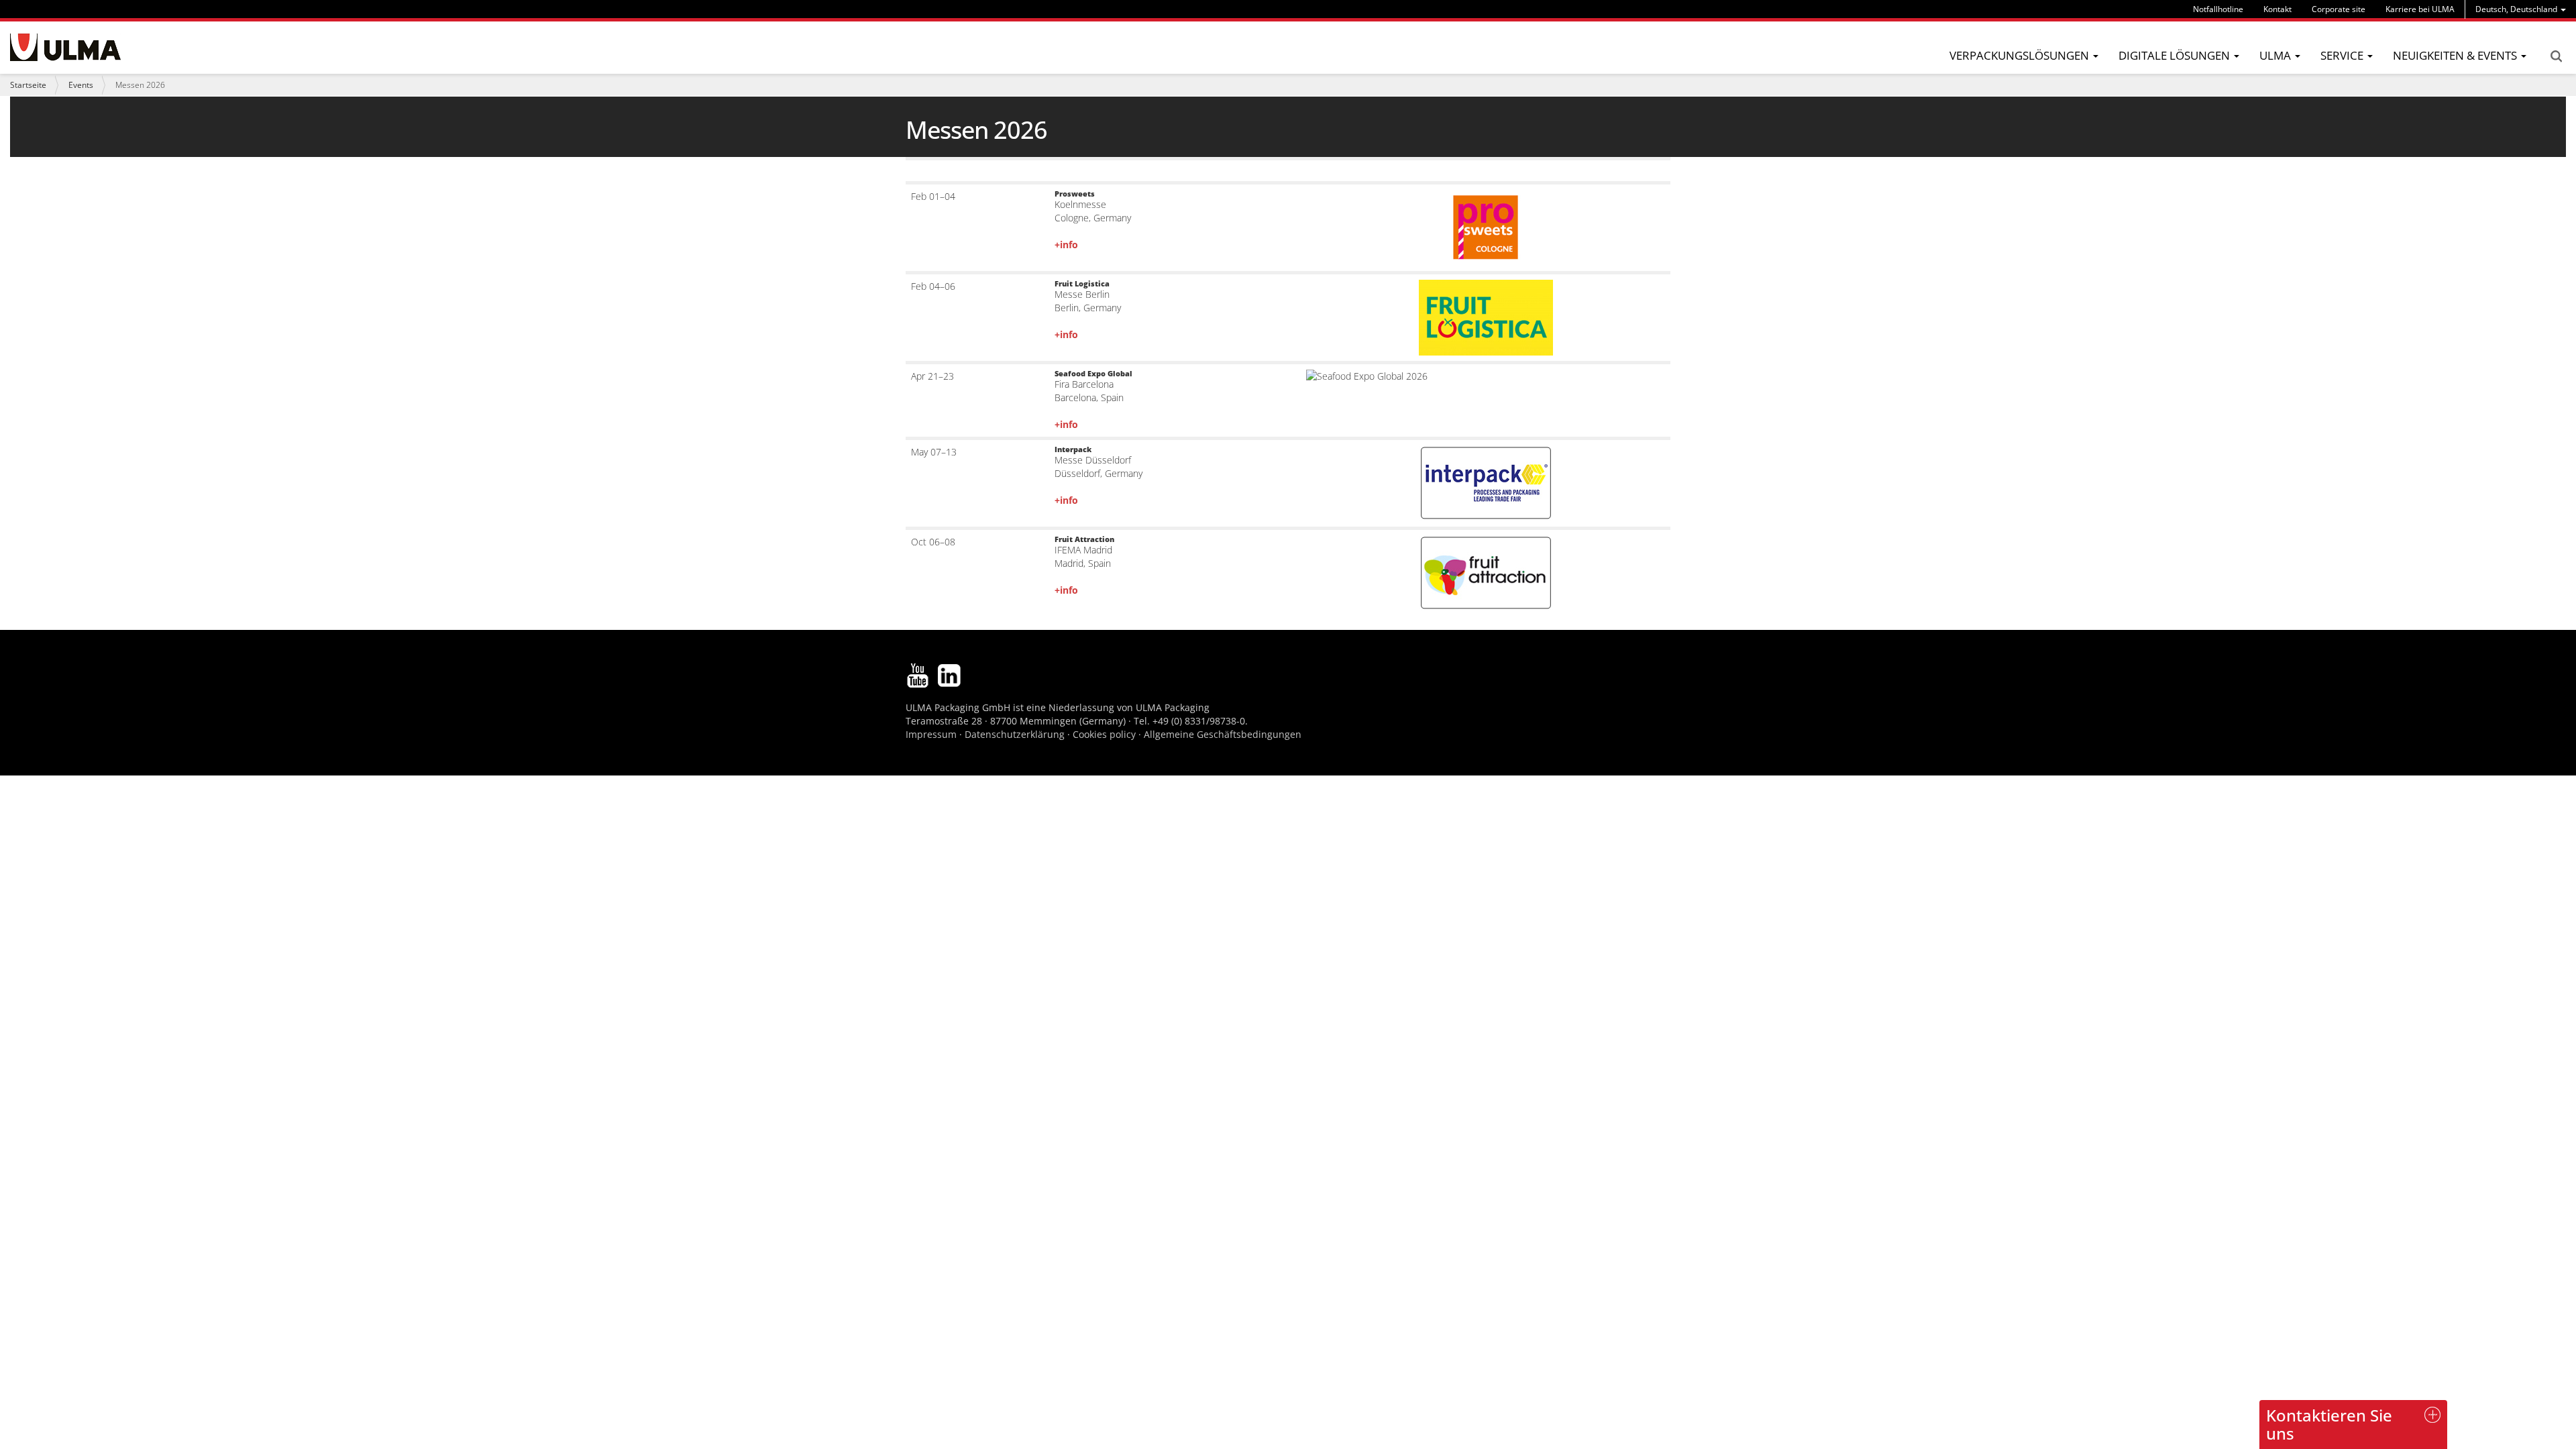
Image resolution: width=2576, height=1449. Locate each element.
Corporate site (2339, 9)
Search (2556, 56)
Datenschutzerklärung (1016, 734)
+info (1066, 245)
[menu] (2521, 9)
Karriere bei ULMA (2420, 9)
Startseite (28, 85)
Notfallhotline (2218, 9)
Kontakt (2277, 9)
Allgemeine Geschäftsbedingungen (1223, 734)
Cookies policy (1104, 734)
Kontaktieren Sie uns (2329, 1424)
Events (81, 85)
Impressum (931, 734)
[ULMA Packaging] (65, 47)
